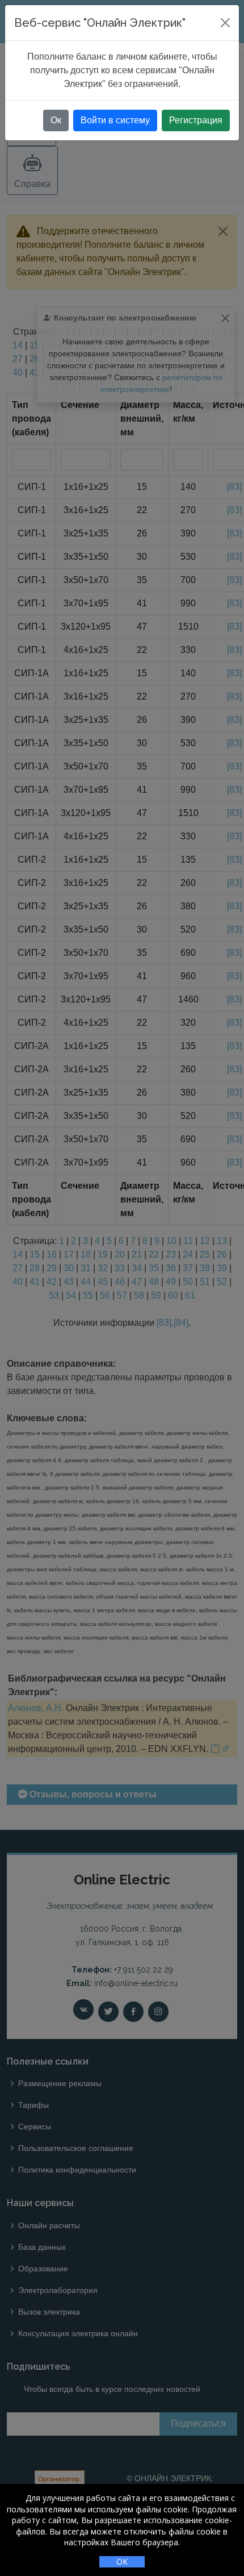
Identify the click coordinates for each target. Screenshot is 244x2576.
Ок (56, 120)
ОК (122, 2562)
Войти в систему (115, 120)
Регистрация (196, 120)
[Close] (225, 23)
